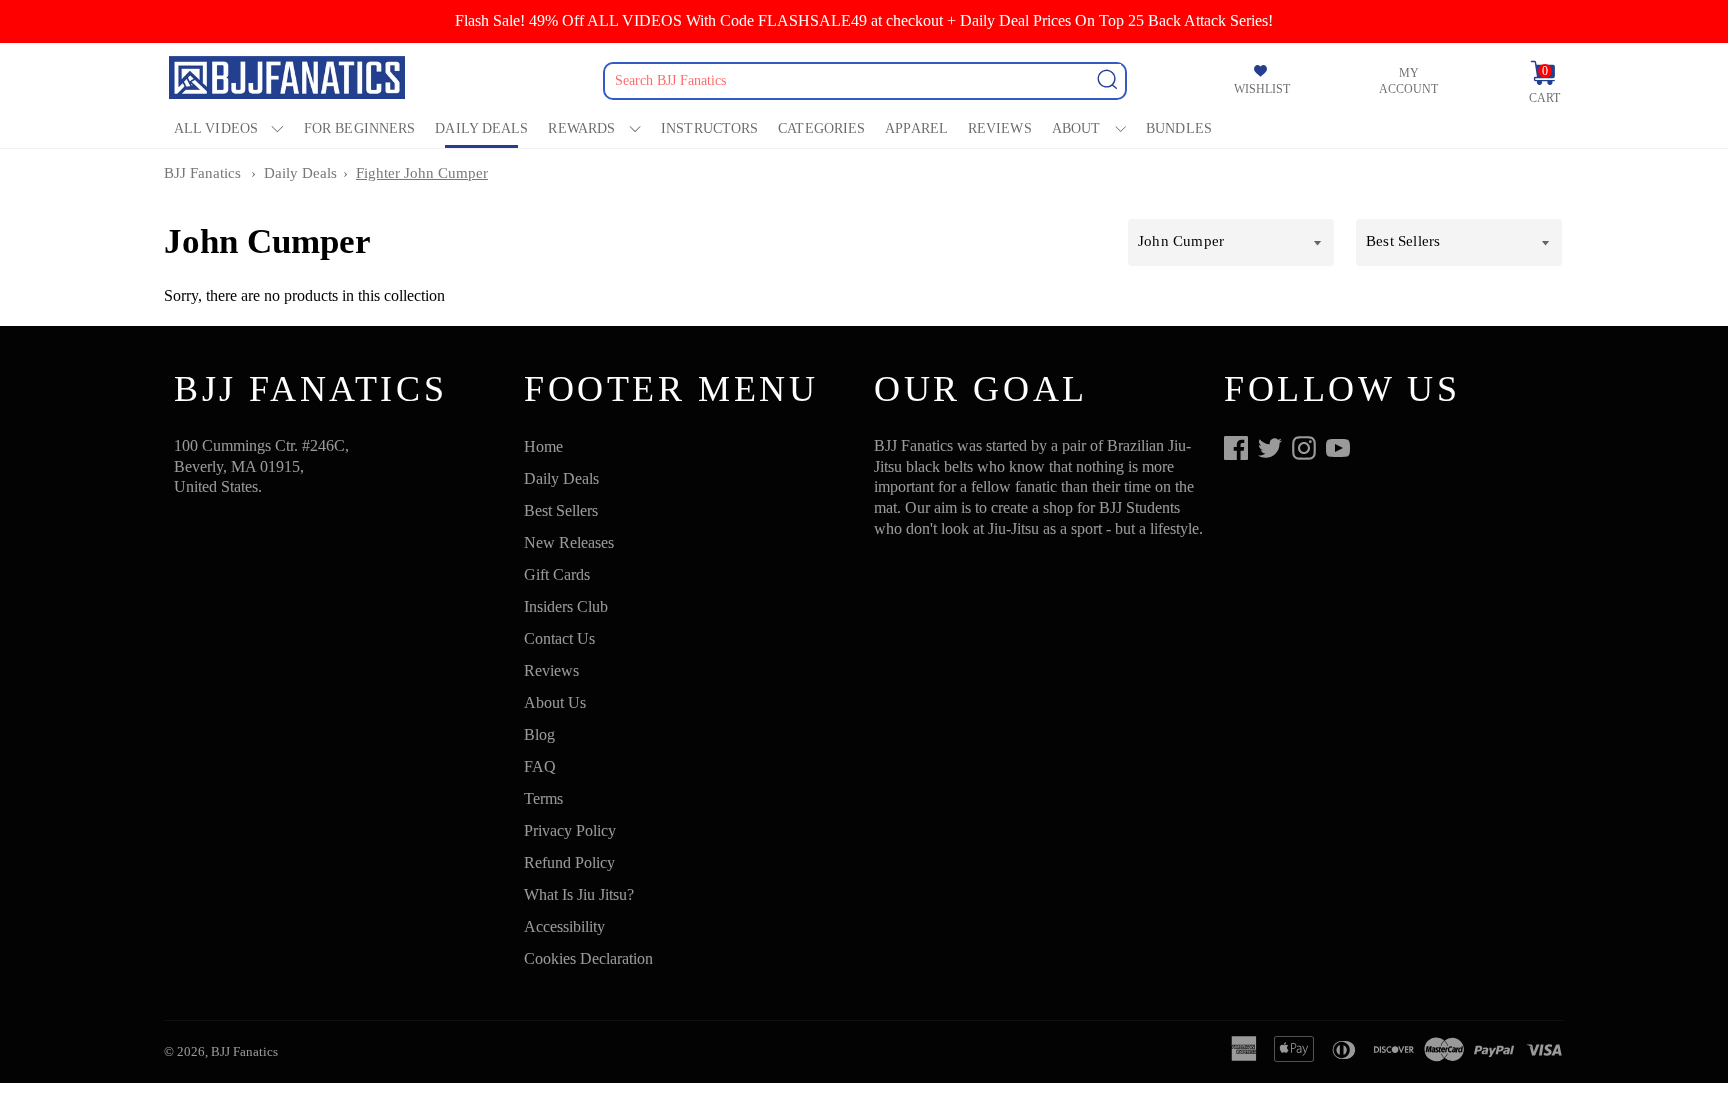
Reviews (1000, 128)
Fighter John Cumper (422, 173)
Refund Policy (569, 862)
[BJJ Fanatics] (289, 80)
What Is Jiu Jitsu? (579, 894)
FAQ (540, 766)
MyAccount (1408, 81)
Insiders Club (566, 606)
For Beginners (359, 128)
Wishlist (1262, 89)
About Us (555, 702)
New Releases (569, 542)
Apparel (916, 128)
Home (543, 446)
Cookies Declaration (588, 958)
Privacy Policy (570, 830)
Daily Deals (481, 128)
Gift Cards (557, 574)
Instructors (709, 128)
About (1076, 128)
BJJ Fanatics (202, 173)
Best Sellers (561, 510)
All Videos (216, 128)
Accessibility (564, 926)
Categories (821, 128)
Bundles (1179, 128)
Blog (539, 734)
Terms (543, 798)
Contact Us (559, 638)
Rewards (581, 128)
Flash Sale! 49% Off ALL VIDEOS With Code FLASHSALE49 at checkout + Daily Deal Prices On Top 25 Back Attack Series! (864, 20)
